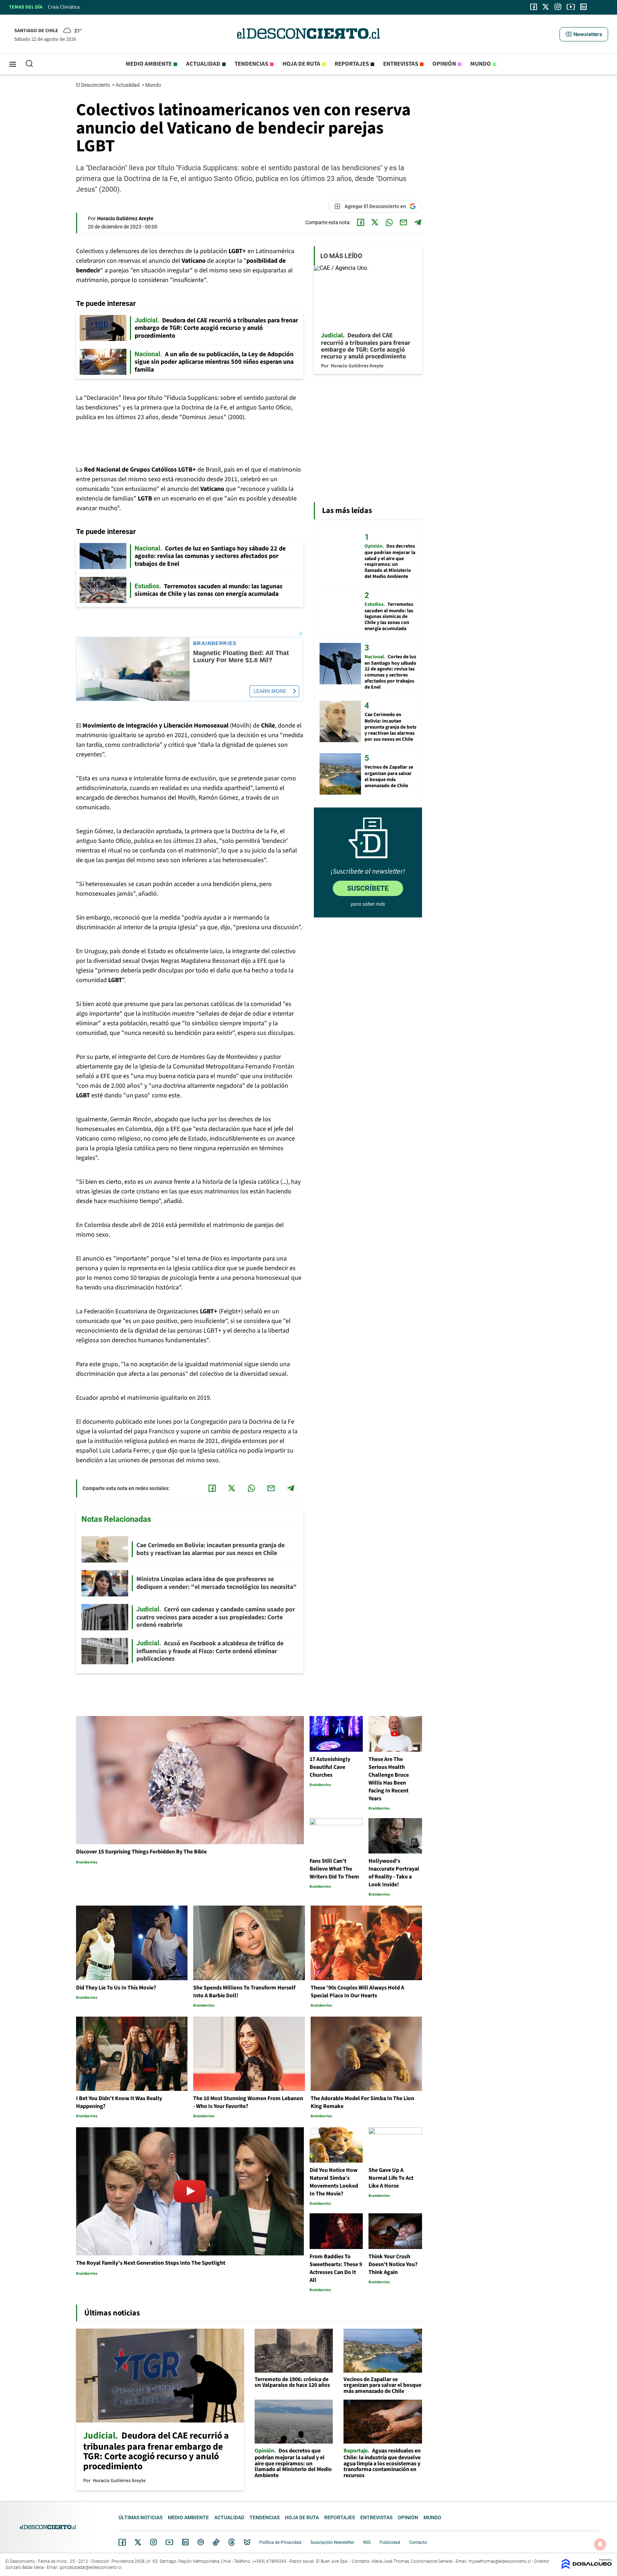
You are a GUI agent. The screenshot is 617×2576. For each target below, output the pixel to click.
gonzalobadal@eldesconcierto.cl (91, 2567)
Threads (232, 2542)
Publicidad (390, 2542)
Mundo (481, 64)
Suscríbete (368, 888)
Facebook (122, 2542)
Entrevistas (401, 64)
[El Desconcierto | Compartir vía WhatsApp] (389, 222)
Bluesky (247, 2542)
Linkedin (185, 2542)
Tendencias (251, 64)
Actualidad (203, 64)
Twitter (138, 2542)
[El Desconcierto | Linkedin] (583, 7)
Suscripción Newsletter (332, 2542)
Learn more (270, 691)
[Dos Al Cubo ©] (587, 2567)
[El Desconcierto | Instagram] (558, 7)
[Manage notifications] (600, 2544)
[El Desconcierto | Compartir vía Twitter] (375, 222)
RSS (367, 2542)
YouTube (169, 2542)
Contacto (418, 2542)
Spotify (201, 2542)
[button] (584, 34)
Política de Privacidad (280, 2542)
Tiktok (216, 2542)
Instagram (154, 2542)
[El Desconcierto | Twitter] (546, 7)
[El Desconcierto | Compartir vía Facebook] (361, 222)
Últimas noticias (141, 2517)
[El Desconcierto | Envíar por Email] (403, 222)
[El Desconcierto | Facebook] (534, 7)
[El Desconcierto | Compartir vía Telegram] (418, 222)
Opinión (444, 64)
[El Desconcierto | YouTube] (571, 7)
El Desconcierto (94, 85)
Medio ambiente (149, 64)
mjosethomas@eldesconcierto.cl (500, 2561)
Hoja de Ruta (301, 64)
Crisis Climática (64, 7)
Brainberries (215, 643)
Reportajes (352, 64)
